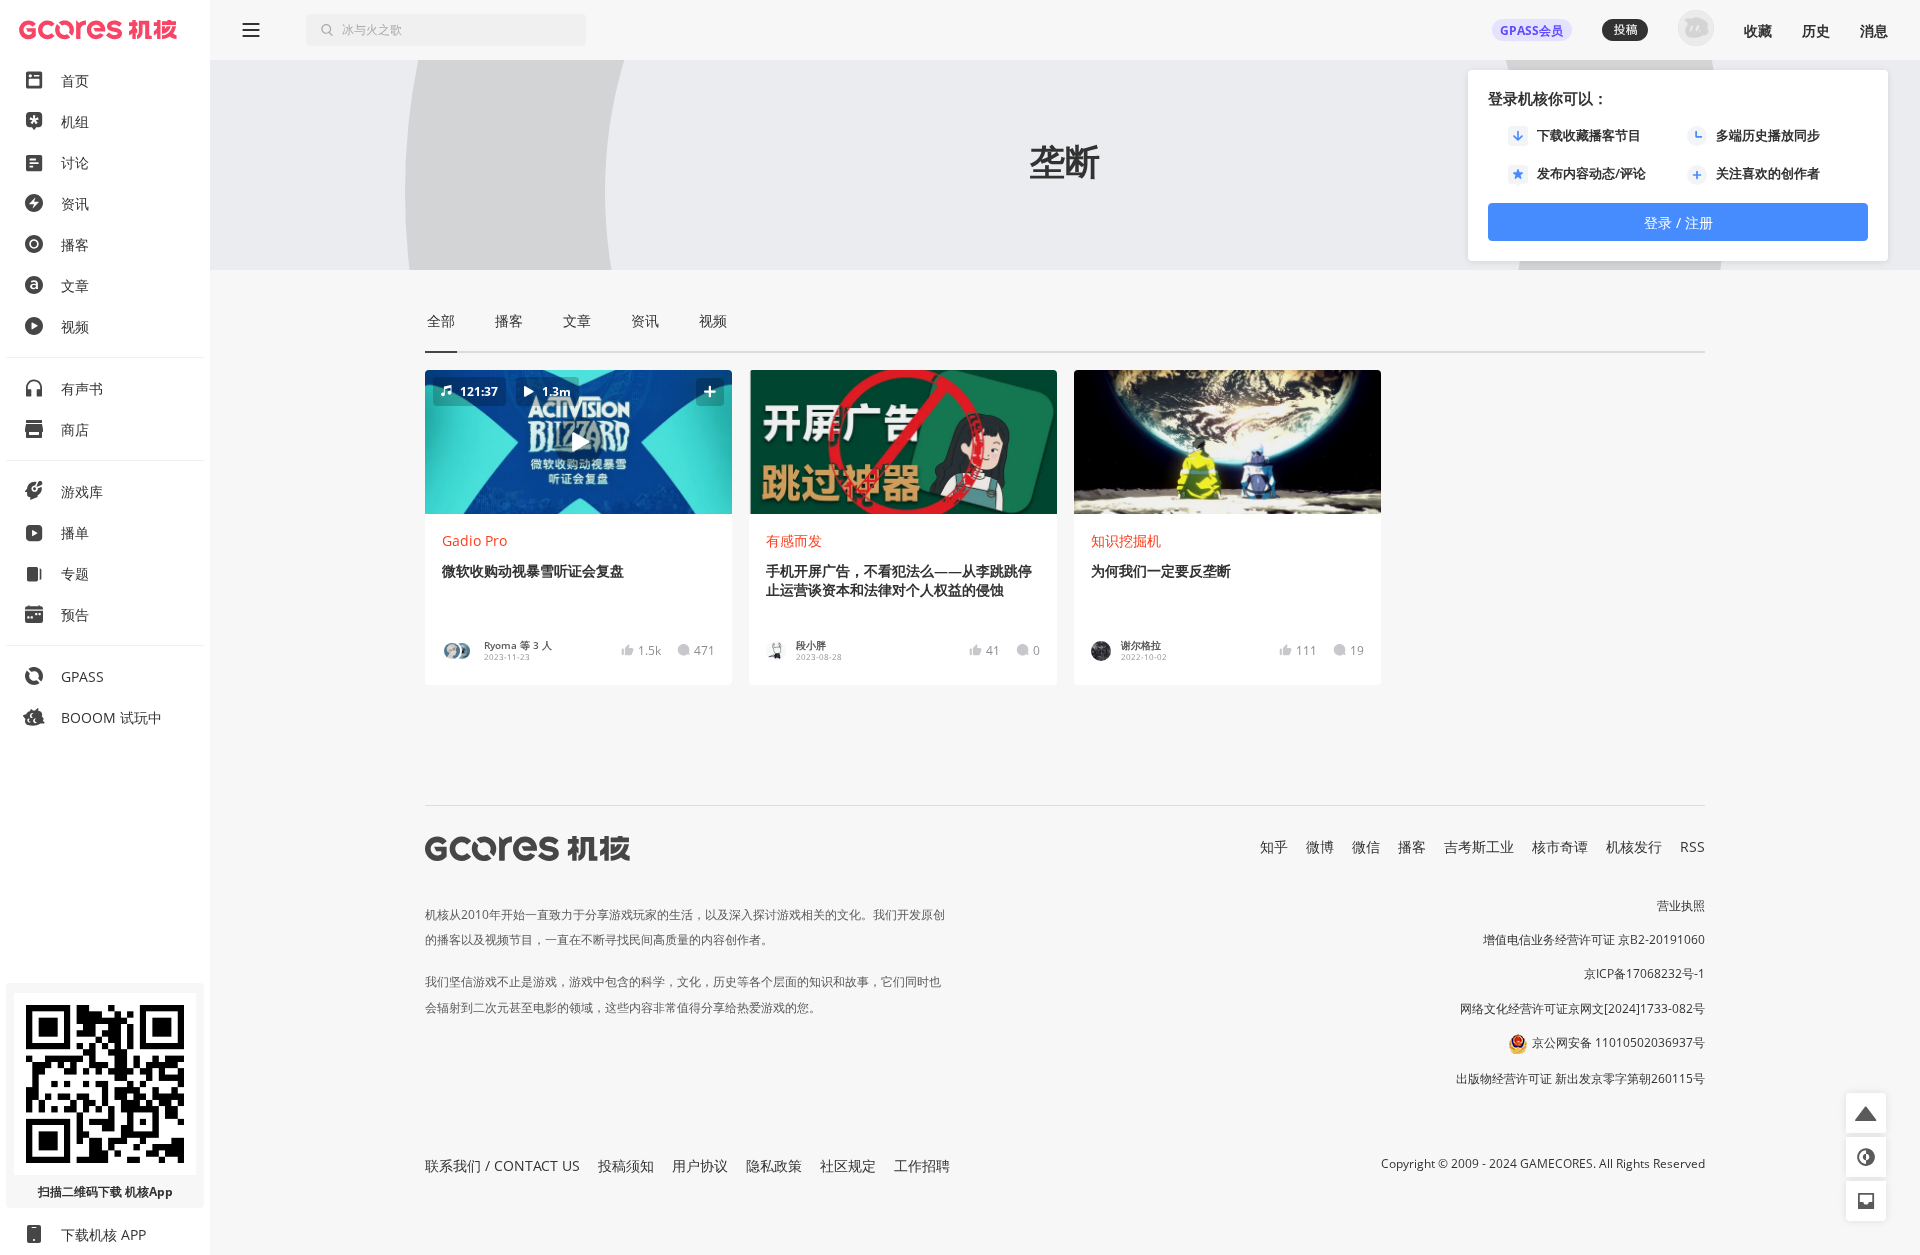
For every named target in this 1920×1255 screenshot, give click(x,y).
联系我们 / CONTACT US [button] (502, 1165)
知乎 (1274, 846)
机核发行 (1634, 846)
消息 (1874, 30)
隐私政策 (774, 1165)
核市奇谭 (1560, 846)
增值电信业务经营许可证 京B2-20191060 (1594, 939)
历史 (1816, 30)
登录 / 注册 (1678, 222)
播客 (1412, 846)
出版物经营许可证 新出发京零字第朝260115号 (1580, 1078)
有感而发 (794, 540)
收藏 (1758, 30)
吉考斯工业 (1479, 846)
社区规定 (848, 1165)
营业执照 (1681, 905)
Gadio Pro (474, 540)
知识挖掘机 (1126, 540)
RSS (1692, 846)
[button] (578, 442)
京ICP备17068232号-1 (1644, 973)
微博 (1320, 846)
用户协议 (700, 1165)
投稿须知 (626, 1165)
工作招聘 (922, 1165)
